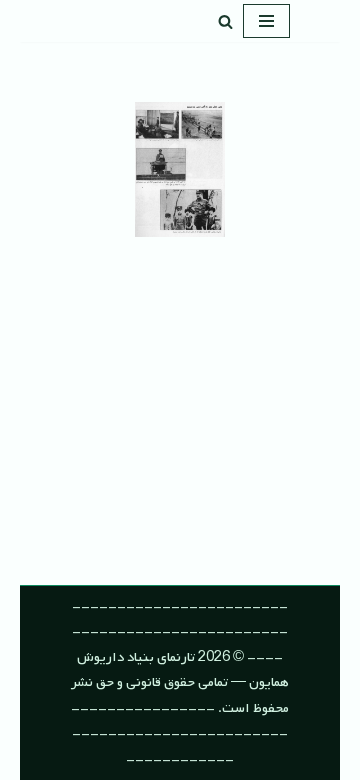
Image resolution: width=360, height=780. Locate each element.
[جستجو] (225, 21)
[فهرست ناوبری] (266, 21)
